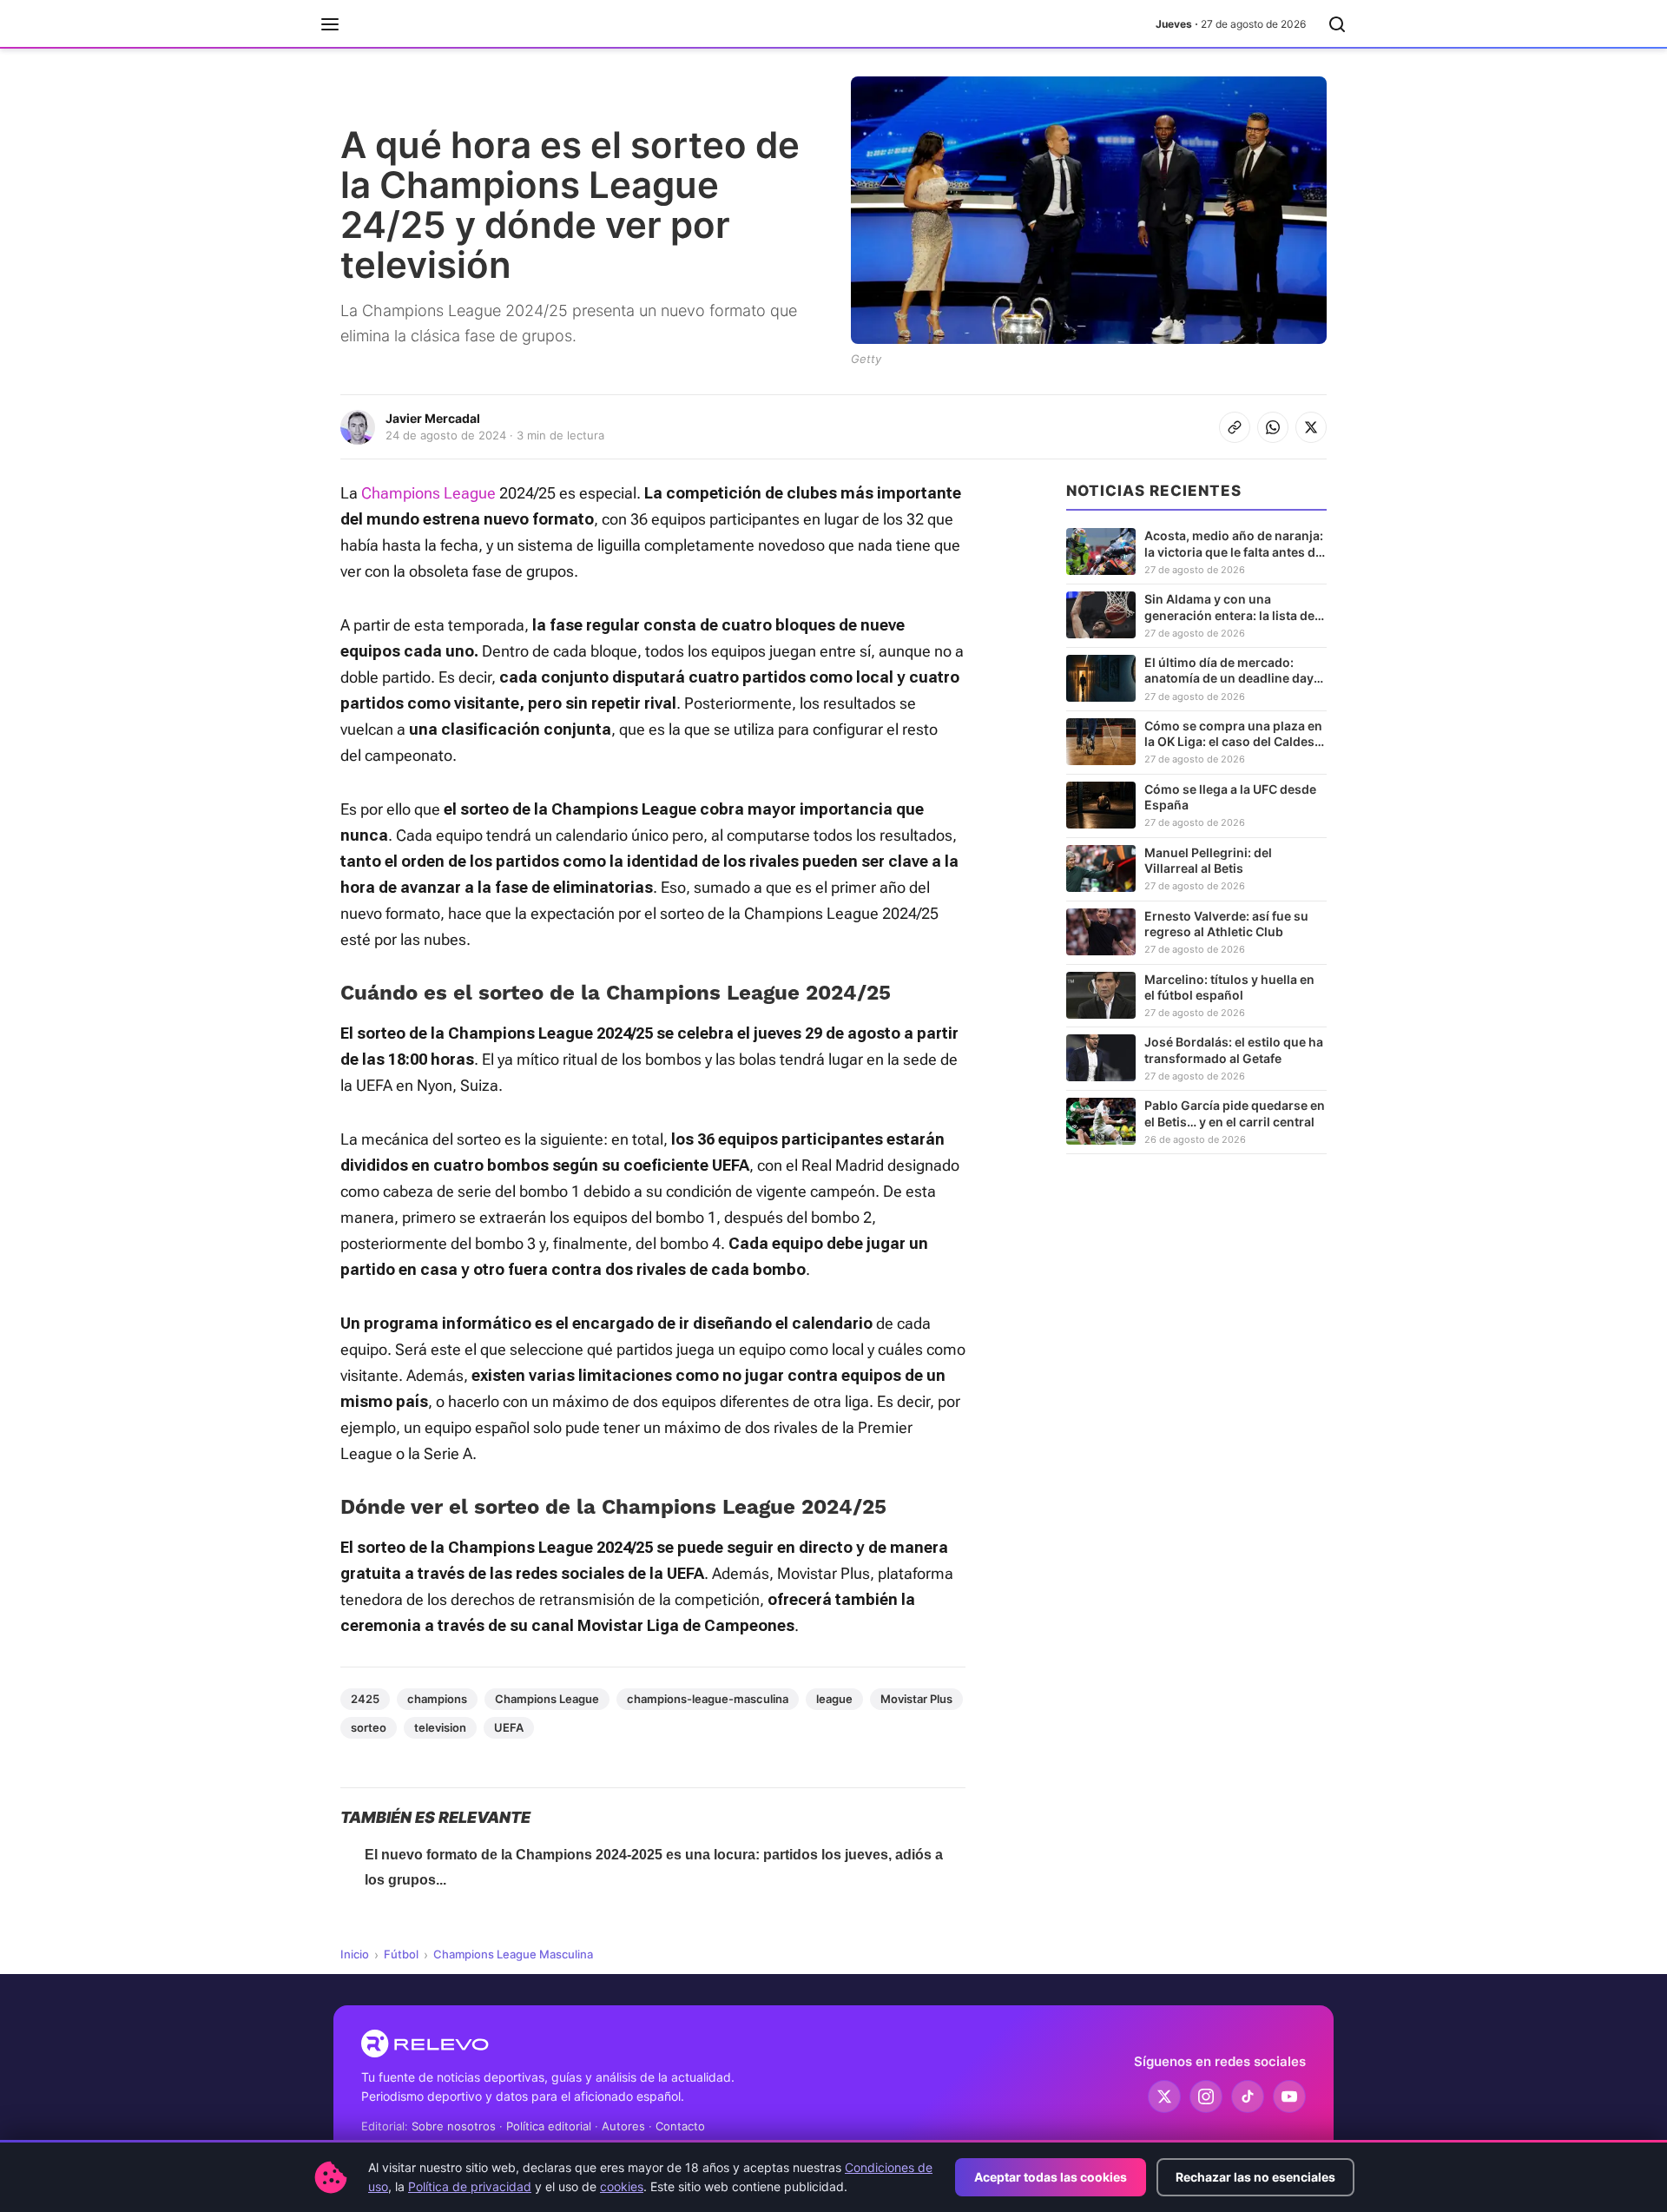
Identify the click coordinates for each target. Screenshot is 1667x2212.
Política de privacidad (470, 2186)
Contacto (680, 2126)
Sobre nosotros (454, 2126)
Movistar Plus (916, 1699)
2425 (365, 1699)
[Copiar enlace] (1235, 427)
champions (437, 1699)
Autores (623, 2126)
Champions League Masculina (513, 1954)
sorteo (369, 1727)
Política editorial (549, 2126)
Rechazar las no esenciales (1255, 2177)
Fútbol (401, 1954)
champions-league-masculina (708, 1699)
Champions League (428, 493)
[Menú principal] (330, 24)
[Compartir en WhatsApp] (1273, 427)
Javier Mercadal (433, 418)
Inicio (355, 1954)
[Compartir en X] (1311, 427)
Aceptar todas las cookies (1051, 2177)
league (834, 1699)
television (440, 1727)
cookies (622, 2186)
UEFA (509, 1727)
